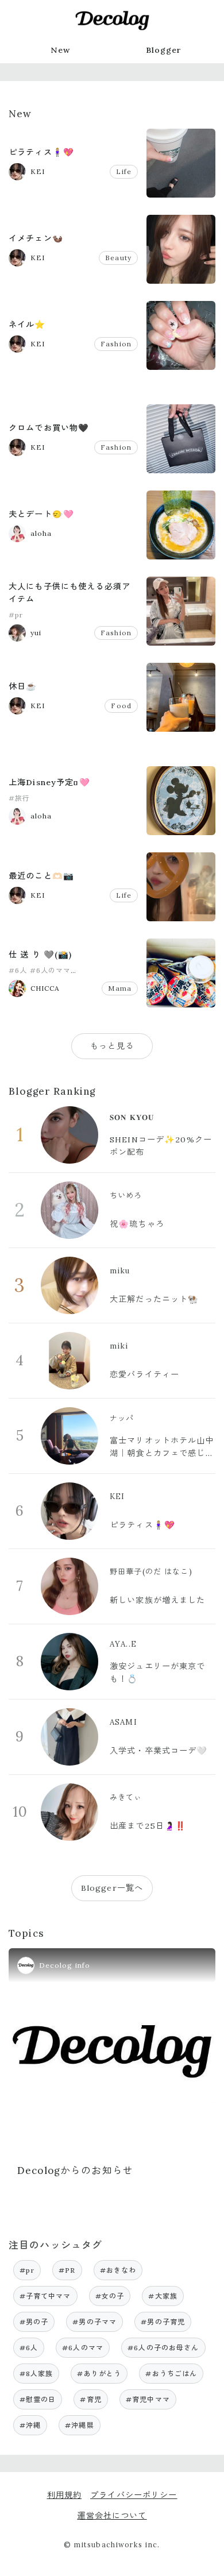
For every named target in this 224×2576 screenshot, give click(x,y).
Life (124, 171)
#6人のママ (51, 970)
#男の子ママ (94, 2322)
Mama (120, 988)
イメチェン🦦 (36, 238)
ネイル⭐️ (27, 325)
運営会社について (112, 2516)
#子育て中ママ (45, 2296)
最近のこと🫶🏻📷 (41, 876)
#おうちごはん (171, 2374)
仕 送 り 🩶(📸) (40, 955)
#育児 (90, 2399)
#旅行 (19, 798)
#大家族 (163, 2296)
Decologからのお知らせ (75, 2171)
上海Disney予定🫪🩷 (49, 782)
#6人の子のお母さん (163, 2348)
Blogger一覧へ (112, 1888)
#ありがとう (99, 2374)
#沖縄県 (80, 2425)
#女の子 (110, 2296)
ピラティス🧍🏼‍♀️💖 (41, 152)
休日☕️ (23, 686)
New (60, 50)
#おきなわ (118, 2270)
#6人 (18, 970)
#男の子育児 (163, 2322)
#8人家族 (36, 2374)
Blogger (164, 50)
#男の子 (34, 2322)
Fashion (116, 344)
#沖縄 (30, 2425)
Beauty (118, 258)
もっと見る (112, 1046)
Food (121, 706)
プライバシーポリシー (134, 2495)
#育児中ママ (148, 2399)
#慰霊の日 (38, 2399)
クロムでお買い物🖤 (49, 428)
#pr (16, 615)
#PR (67, 2270)
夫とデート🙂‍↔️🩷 (41, 514)
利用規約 (65, 2495)
